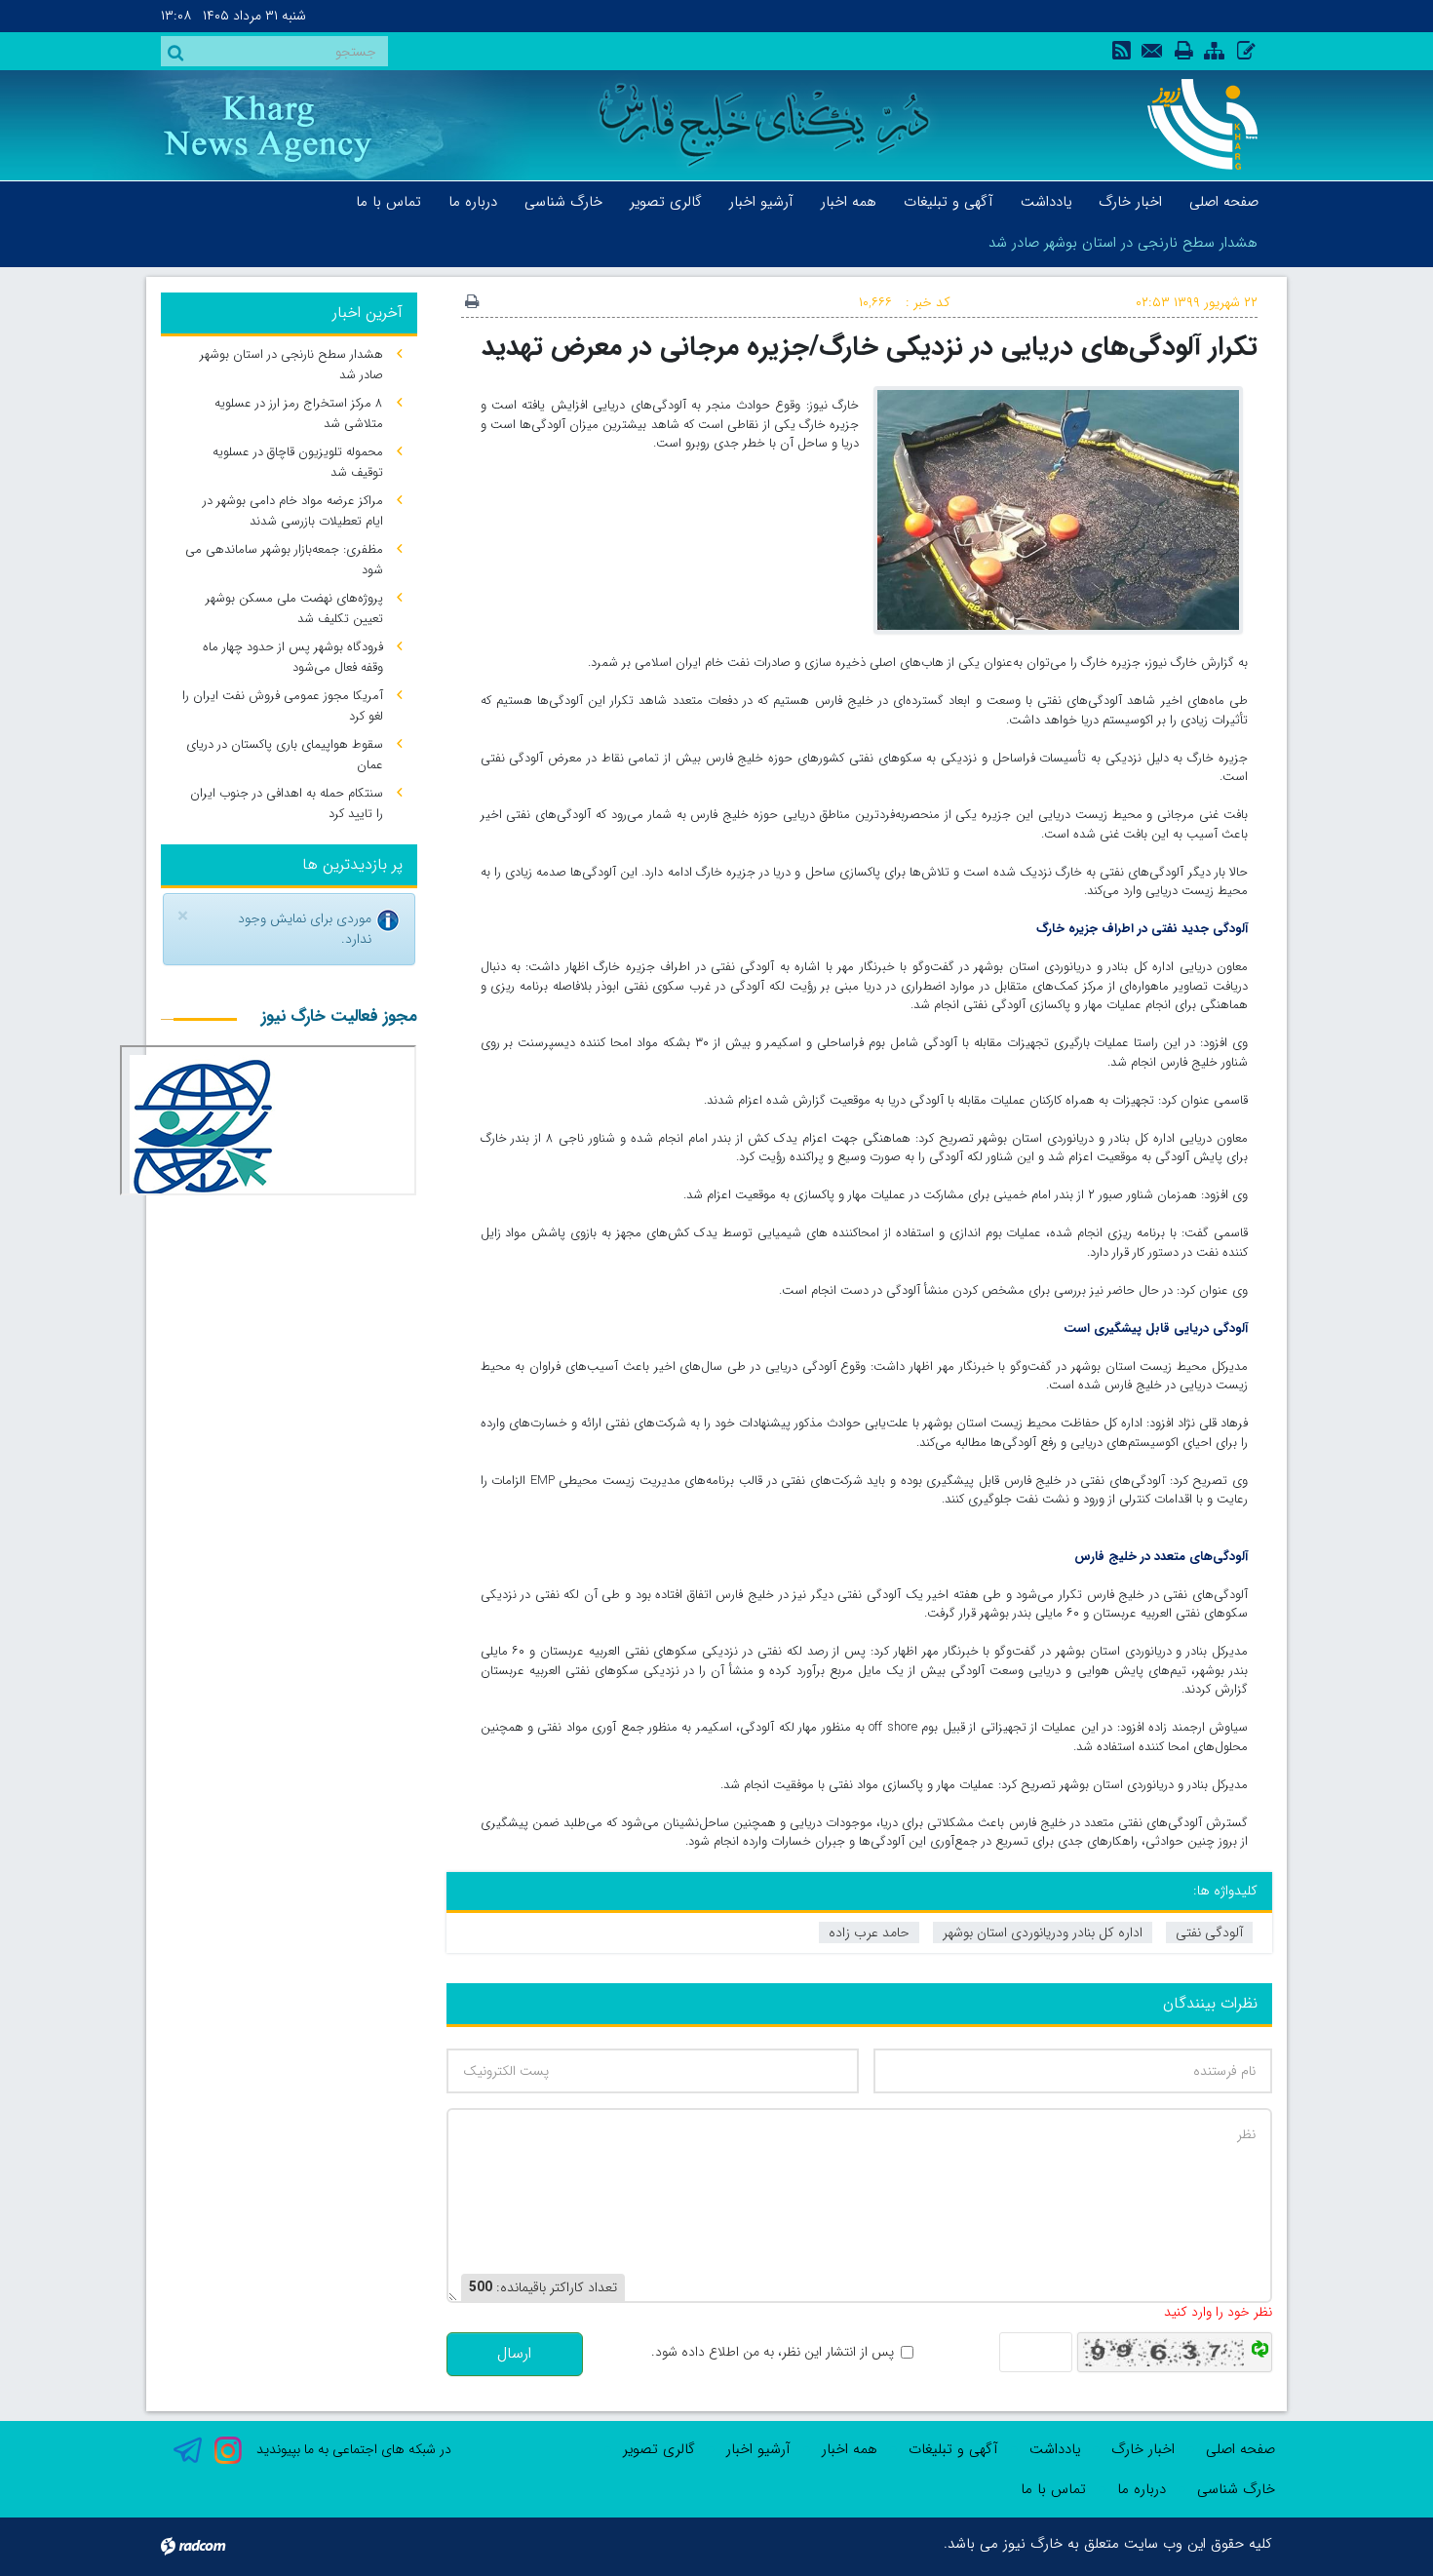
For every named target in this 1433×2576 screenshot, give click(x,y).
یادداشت (1055, 2449)
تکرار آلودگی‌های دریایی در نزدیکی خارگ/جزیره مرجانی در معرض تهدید (870, 347)
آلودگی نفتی (1209, 1932)
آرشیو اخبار (758, 2449)
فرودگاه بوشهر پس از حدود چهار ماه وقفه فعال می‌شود (293, 657)
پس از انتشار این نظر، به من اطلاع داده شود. (773, 2352)
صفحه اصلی (1240, 2449)
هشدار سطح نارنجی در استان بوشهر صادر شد (1123, 243)
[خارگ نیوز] (1192, 124)
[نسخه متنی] (472, 303)
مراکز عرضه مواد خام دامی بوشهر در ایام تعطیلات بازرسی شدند (293, 511)
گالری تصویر (659, 2449)
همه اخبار (850, 2449)
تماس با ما (1053, 2489)
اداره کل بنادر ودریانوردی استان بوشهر (1043, 1932)
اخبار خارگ (1143, 2449)
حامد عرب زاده (869, 1932)
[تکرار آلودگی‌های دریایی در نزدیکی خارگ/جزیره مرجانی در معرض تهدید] (1058, 509)
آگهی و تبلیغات (953, 2449)
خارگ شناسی (1236, 2489)
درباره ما (1142, 2489)
